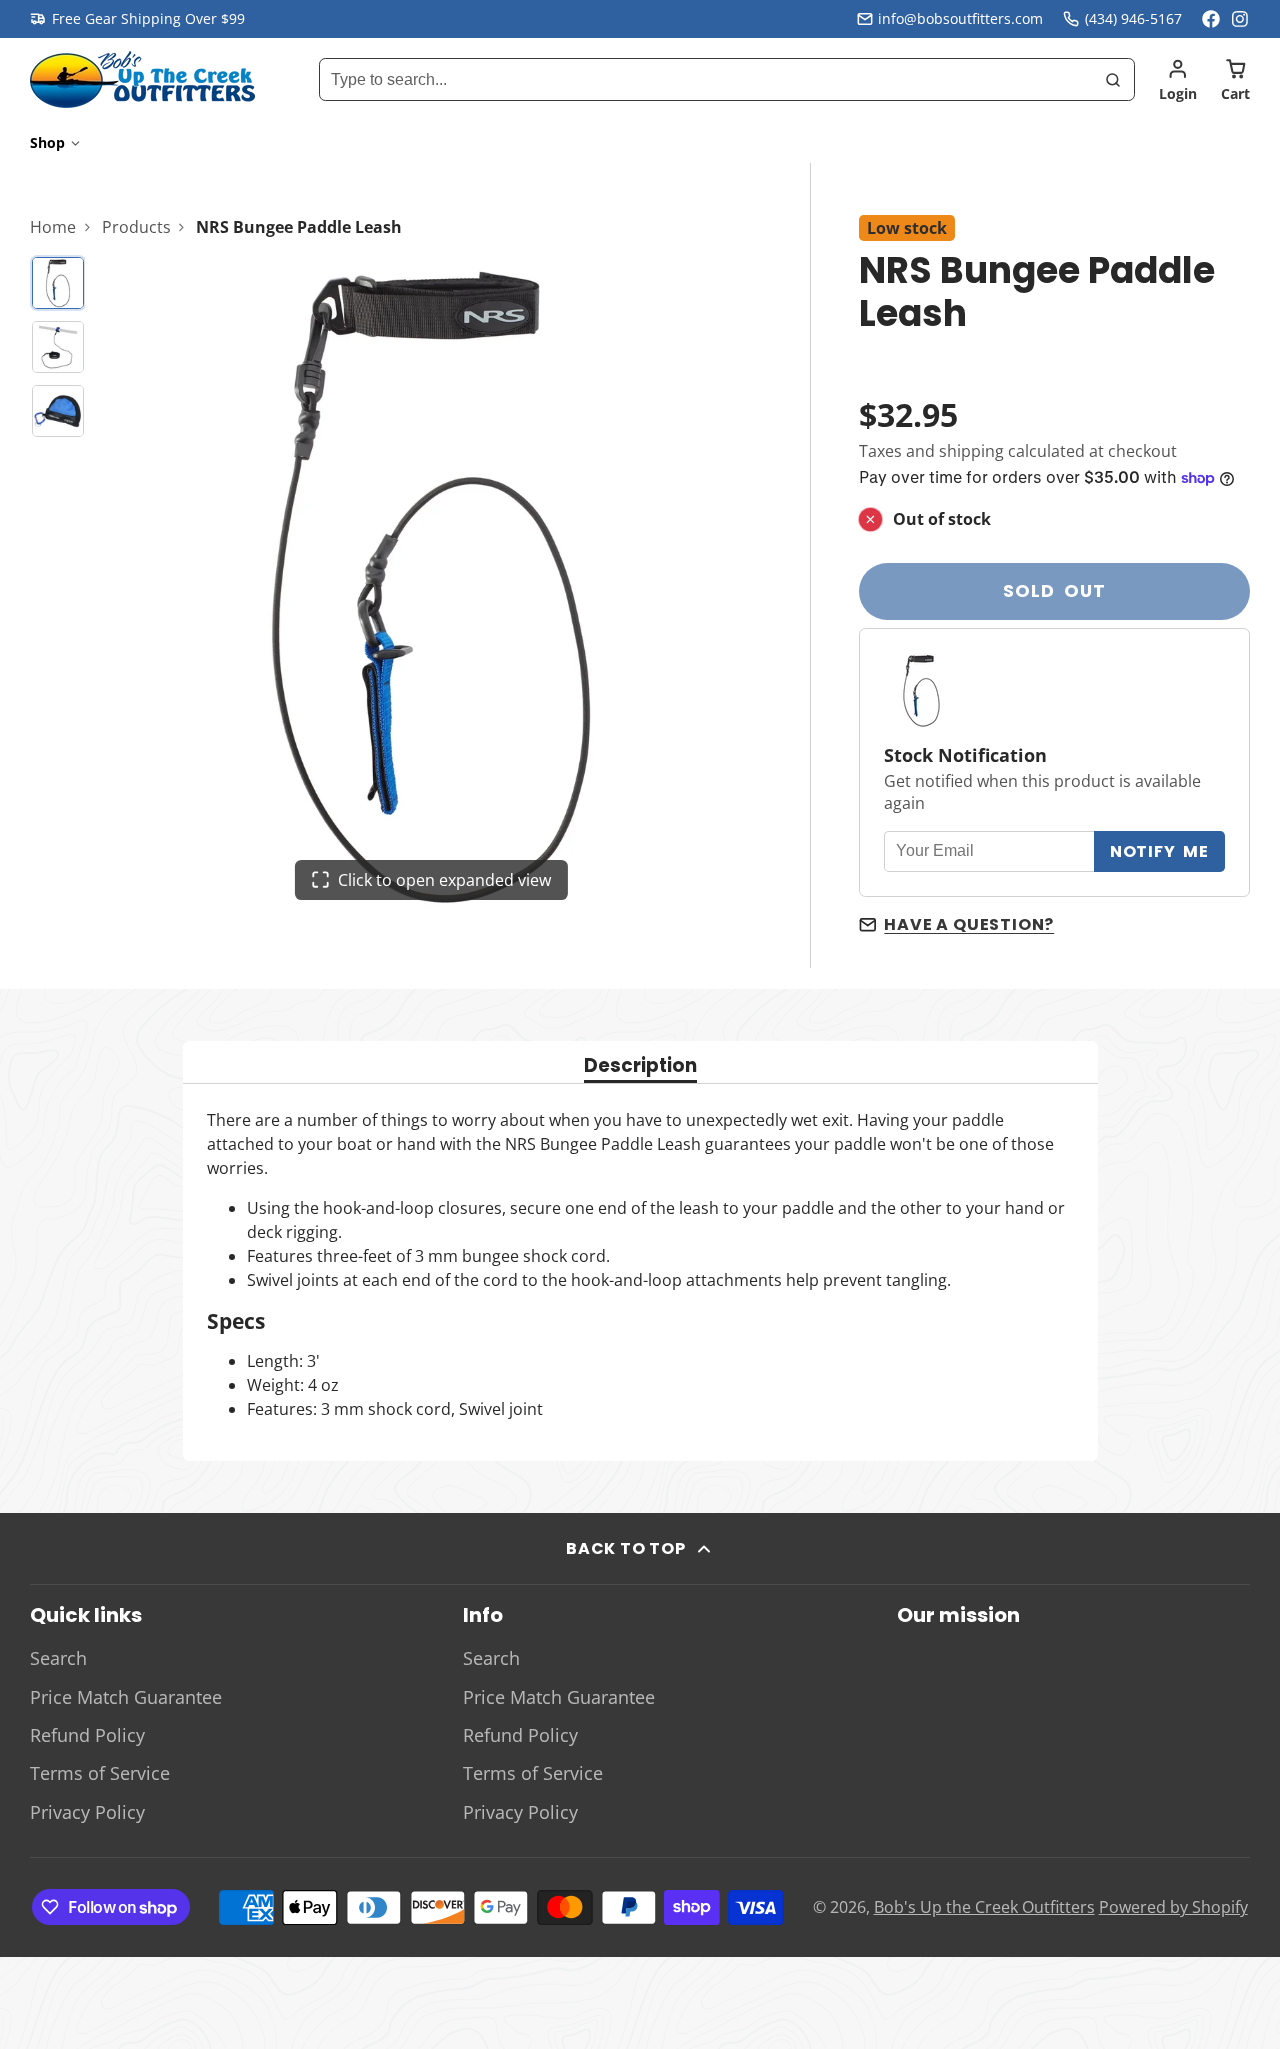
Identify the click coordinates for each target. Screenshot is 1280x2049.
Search (58, 1658)
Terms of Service (100, 1773)
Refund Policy (87, 1735)
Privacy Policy (87, 1812)
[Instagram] (1241, 19)
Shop (47, 142)
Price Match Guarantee (126, 1697)
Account (1178, 80)
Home (53, 227)
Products (136, 227)
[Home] (142, 79)
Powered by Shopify (1173, 1907)
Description (640, 1067)
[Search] (1113, 80)
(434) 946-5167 (1133, 18)
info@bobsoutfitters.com (960, 18)
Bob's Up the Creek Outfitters (984, 1907)
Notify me (1159, 851)
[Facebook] (1211, 19)
